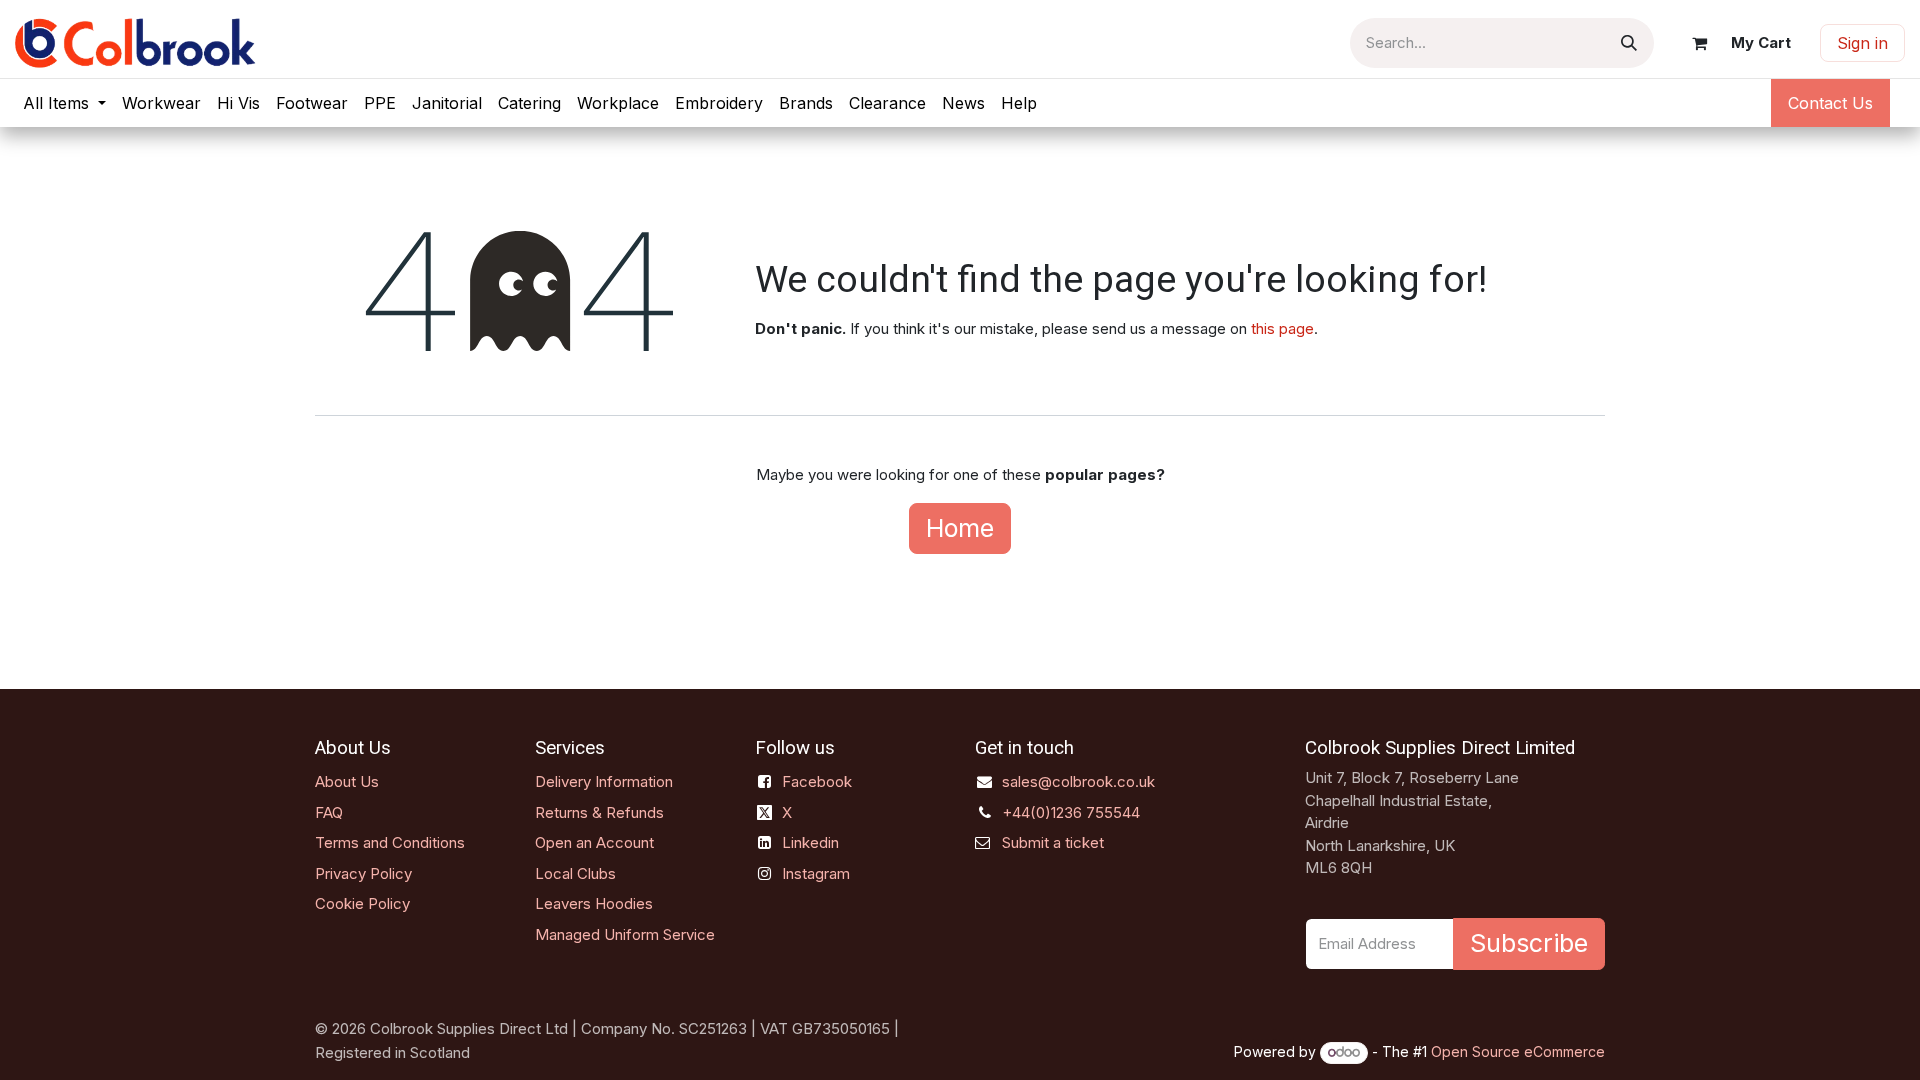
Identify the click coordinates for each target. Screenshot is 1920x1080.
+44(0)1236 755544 (1071, 812)
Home (960, 528)
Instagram (816, 873)
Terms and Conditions (390, 842)
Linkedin (810, 842)
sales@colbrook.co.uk (1078, 781)
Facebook (817, 781)
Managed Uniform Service (625, 934)
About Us (347, 781)
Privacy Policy (363, 873)
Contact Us (1830, 103)
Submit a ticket (1053, 842)
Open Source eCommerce (1518, 1051)
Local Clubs (575, 873)
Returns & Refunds (599, 812)
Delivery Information (604, 781)
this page (1282, 328)
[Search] (1629, 43)
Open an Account (594, 842)
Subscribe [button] (1529, 943)
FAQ (329, 812)
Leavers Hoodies (594, 903)
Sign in (1862, 43)
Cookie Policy (362, 903)
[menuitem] (64, 103)
